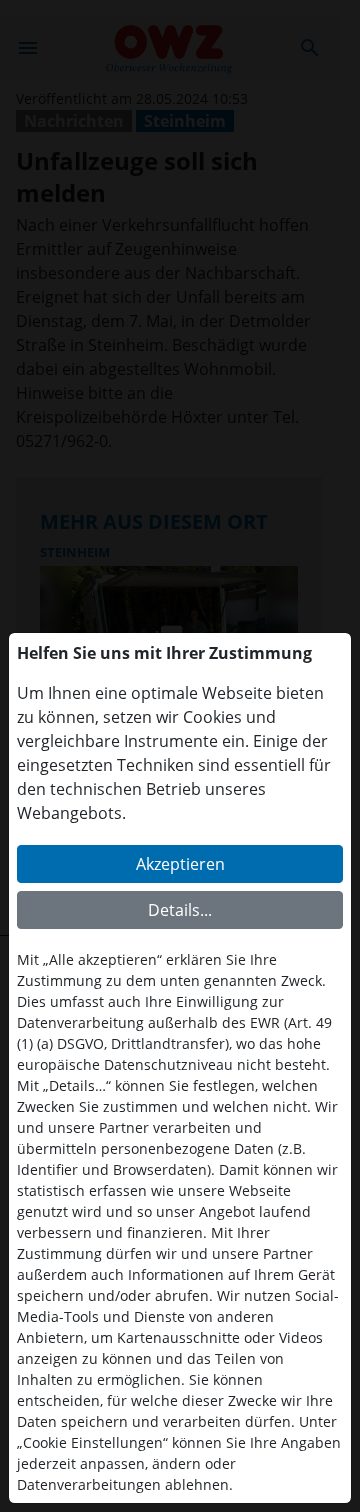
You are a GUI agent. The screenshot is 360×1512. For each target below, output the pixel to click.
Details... (180, 910)
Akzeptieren (180, 864)
